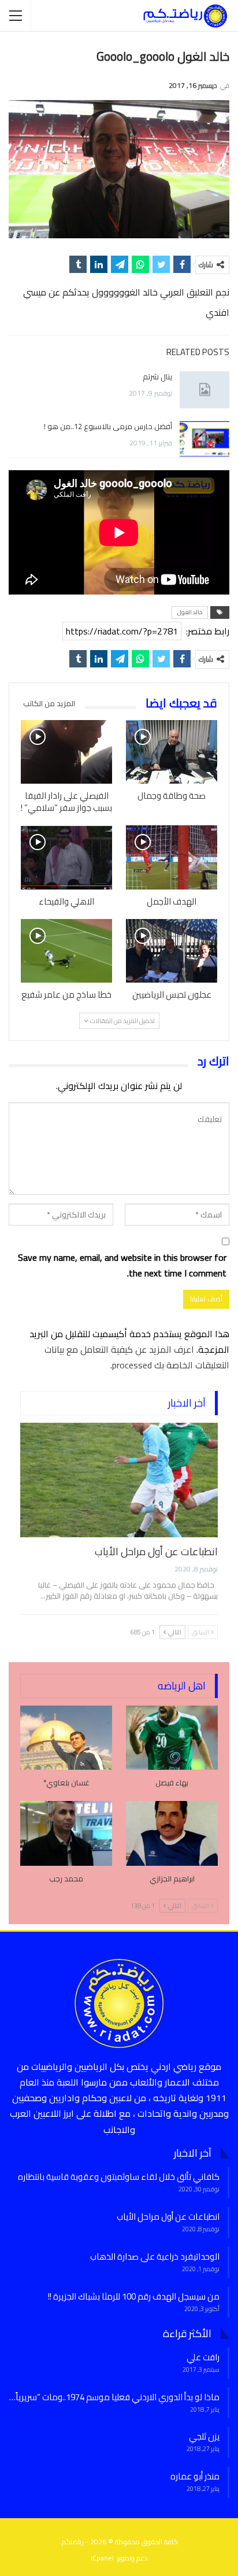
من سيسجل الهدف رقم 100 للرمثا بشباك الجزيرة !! (134, 2296)
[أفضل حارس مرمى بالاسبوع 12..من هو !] (204, 440)
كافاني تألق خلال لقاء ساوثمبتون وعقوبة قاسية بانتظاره (119, 2177)
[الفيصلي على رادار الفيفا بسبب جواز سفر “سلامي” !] (66, 752)
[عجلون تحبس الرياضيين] (172, 951)
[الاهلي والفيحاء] (66, 857)
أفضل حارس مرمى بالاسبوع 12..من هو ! (108, 426)
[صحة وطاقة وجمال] (172, 752)
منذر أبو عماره (195, 2476)
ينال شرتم (157, 377)
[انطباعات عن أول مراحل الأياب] (119, 1480)
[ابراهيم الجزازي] (172, 1833)
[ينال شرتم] (204, 390)
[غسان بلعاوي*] (66, 1738)
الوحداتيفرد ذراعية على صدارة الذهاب (155, 2256)
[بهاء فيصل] (172, 1738)
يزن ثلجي (204, 2436)
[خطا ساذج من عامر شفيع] (66, 951)
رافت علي (203, 2357)
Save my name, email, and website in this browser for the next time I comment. (122, 1265)
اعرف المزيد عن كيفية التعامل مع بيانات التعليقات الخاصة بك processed (137, 1357)
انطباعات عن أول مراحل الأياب (156, 1551)
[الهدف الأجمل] (172, 857)
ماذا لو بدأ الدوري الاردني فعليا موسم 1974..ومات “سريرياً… (114, 2397)
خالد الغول (190, 612)
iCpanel (102, 2558)
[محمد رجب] (66, 1833)
